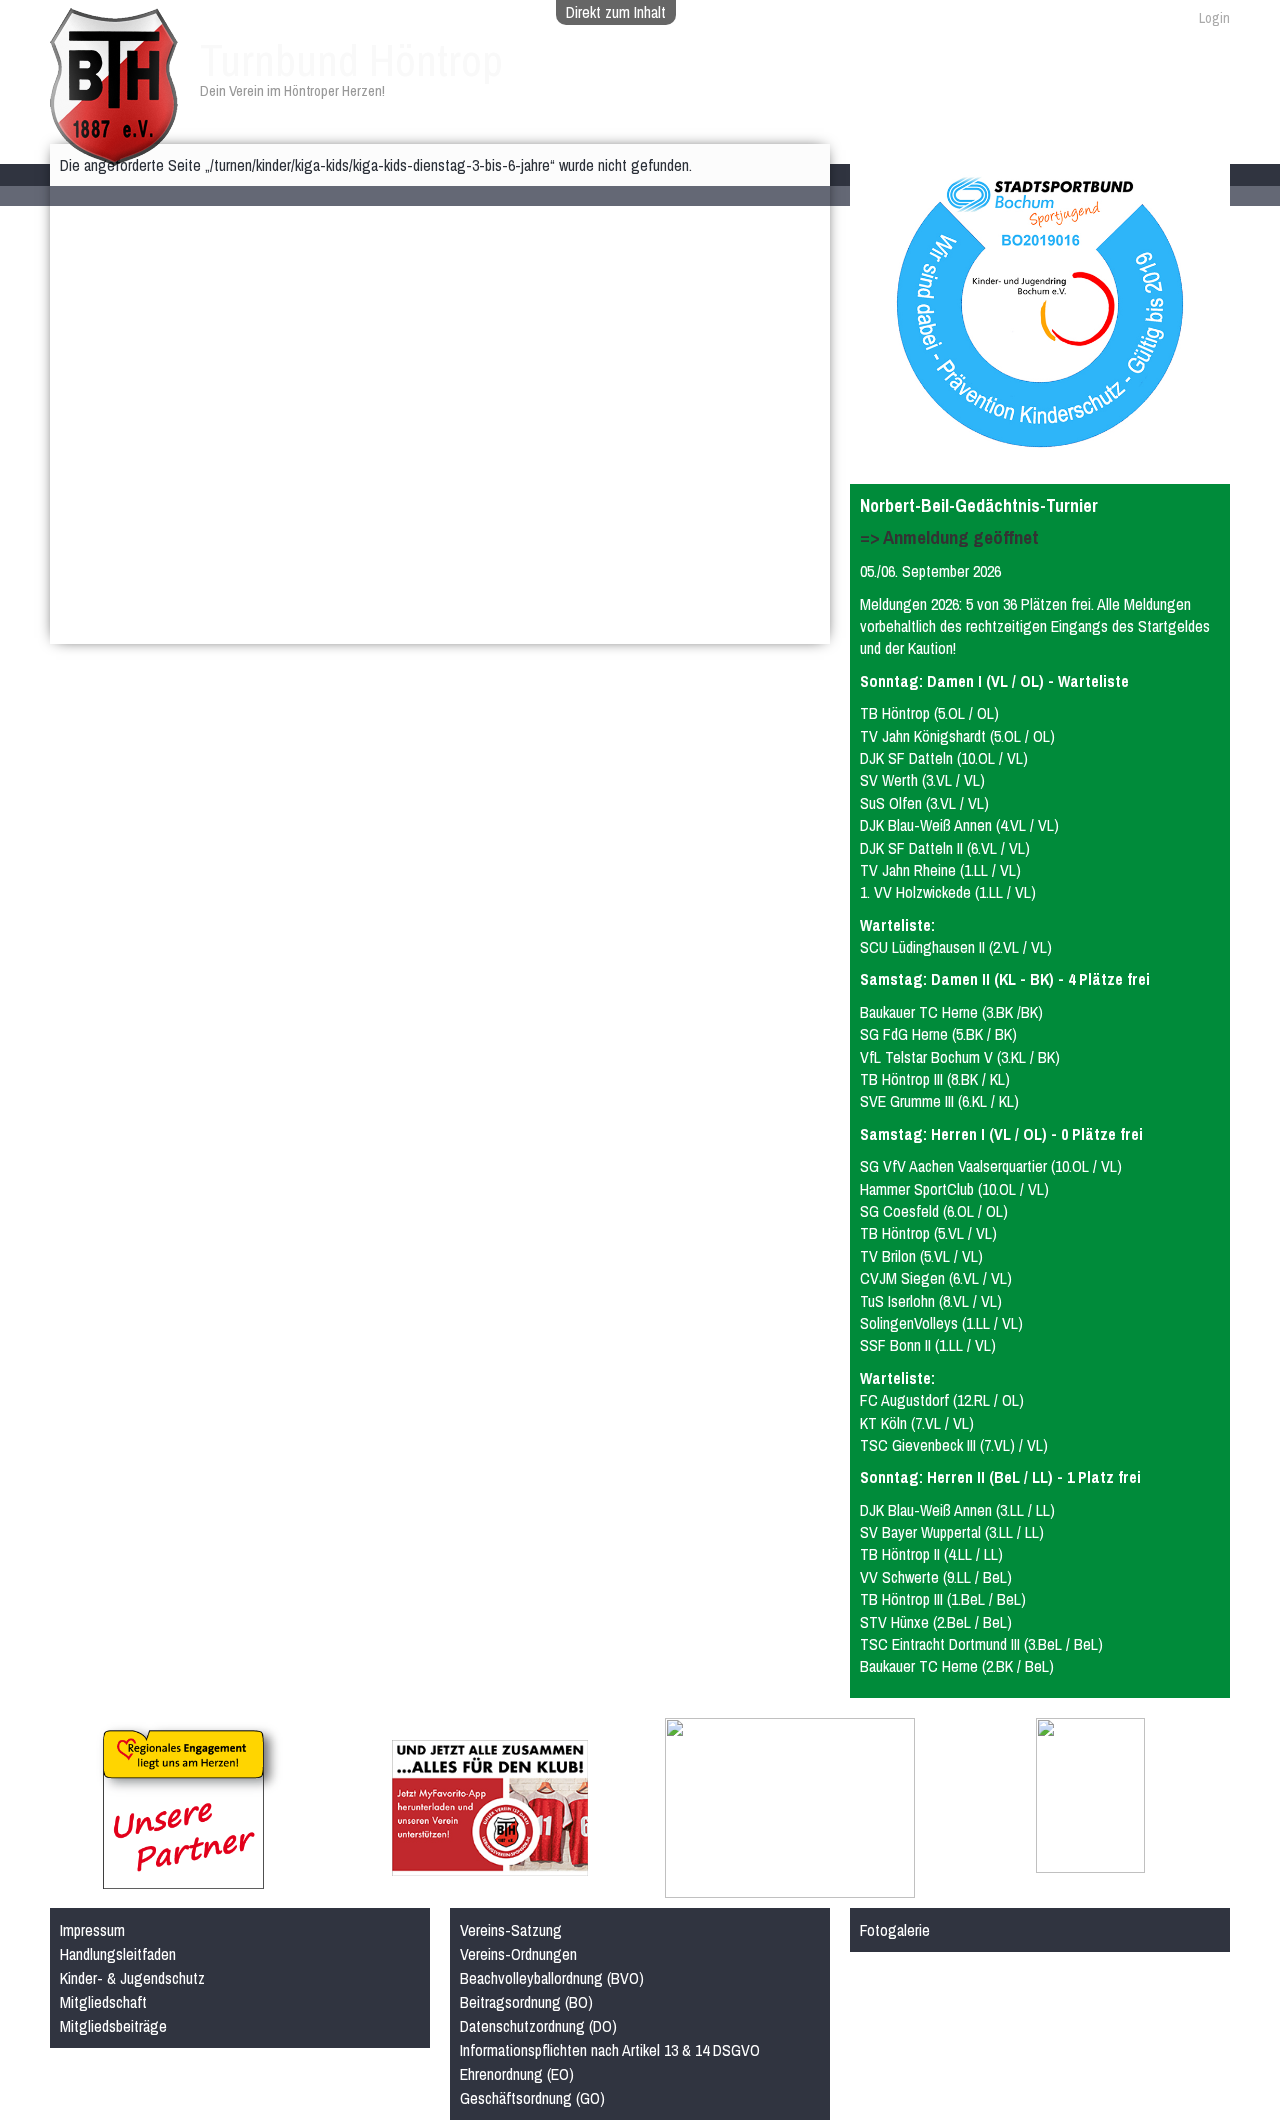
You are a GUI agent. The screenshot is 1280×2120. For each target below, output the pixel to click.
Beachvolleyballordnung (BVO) (552, 1978)
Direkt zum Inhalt (616, 12)
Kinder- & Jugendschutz (132, 1978)
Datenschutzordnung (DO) (538, 2026)
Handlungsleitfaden (118, 1954)
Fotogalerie (895, 1930)
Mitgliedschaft (103, 2002)
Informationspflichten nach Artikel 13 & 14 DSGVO (610, 2050)
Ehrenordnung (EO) (517, 2074)
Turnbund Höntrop (351, 60)
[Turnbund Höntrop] (114, 155)
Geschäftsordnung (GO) (532, 2098)
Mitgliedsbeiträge (113, 2026)
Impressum (92, 1930)
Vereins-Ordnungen (518, 1954)
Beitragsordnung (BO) (526, 2002)
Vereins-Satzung (511, 1930)
